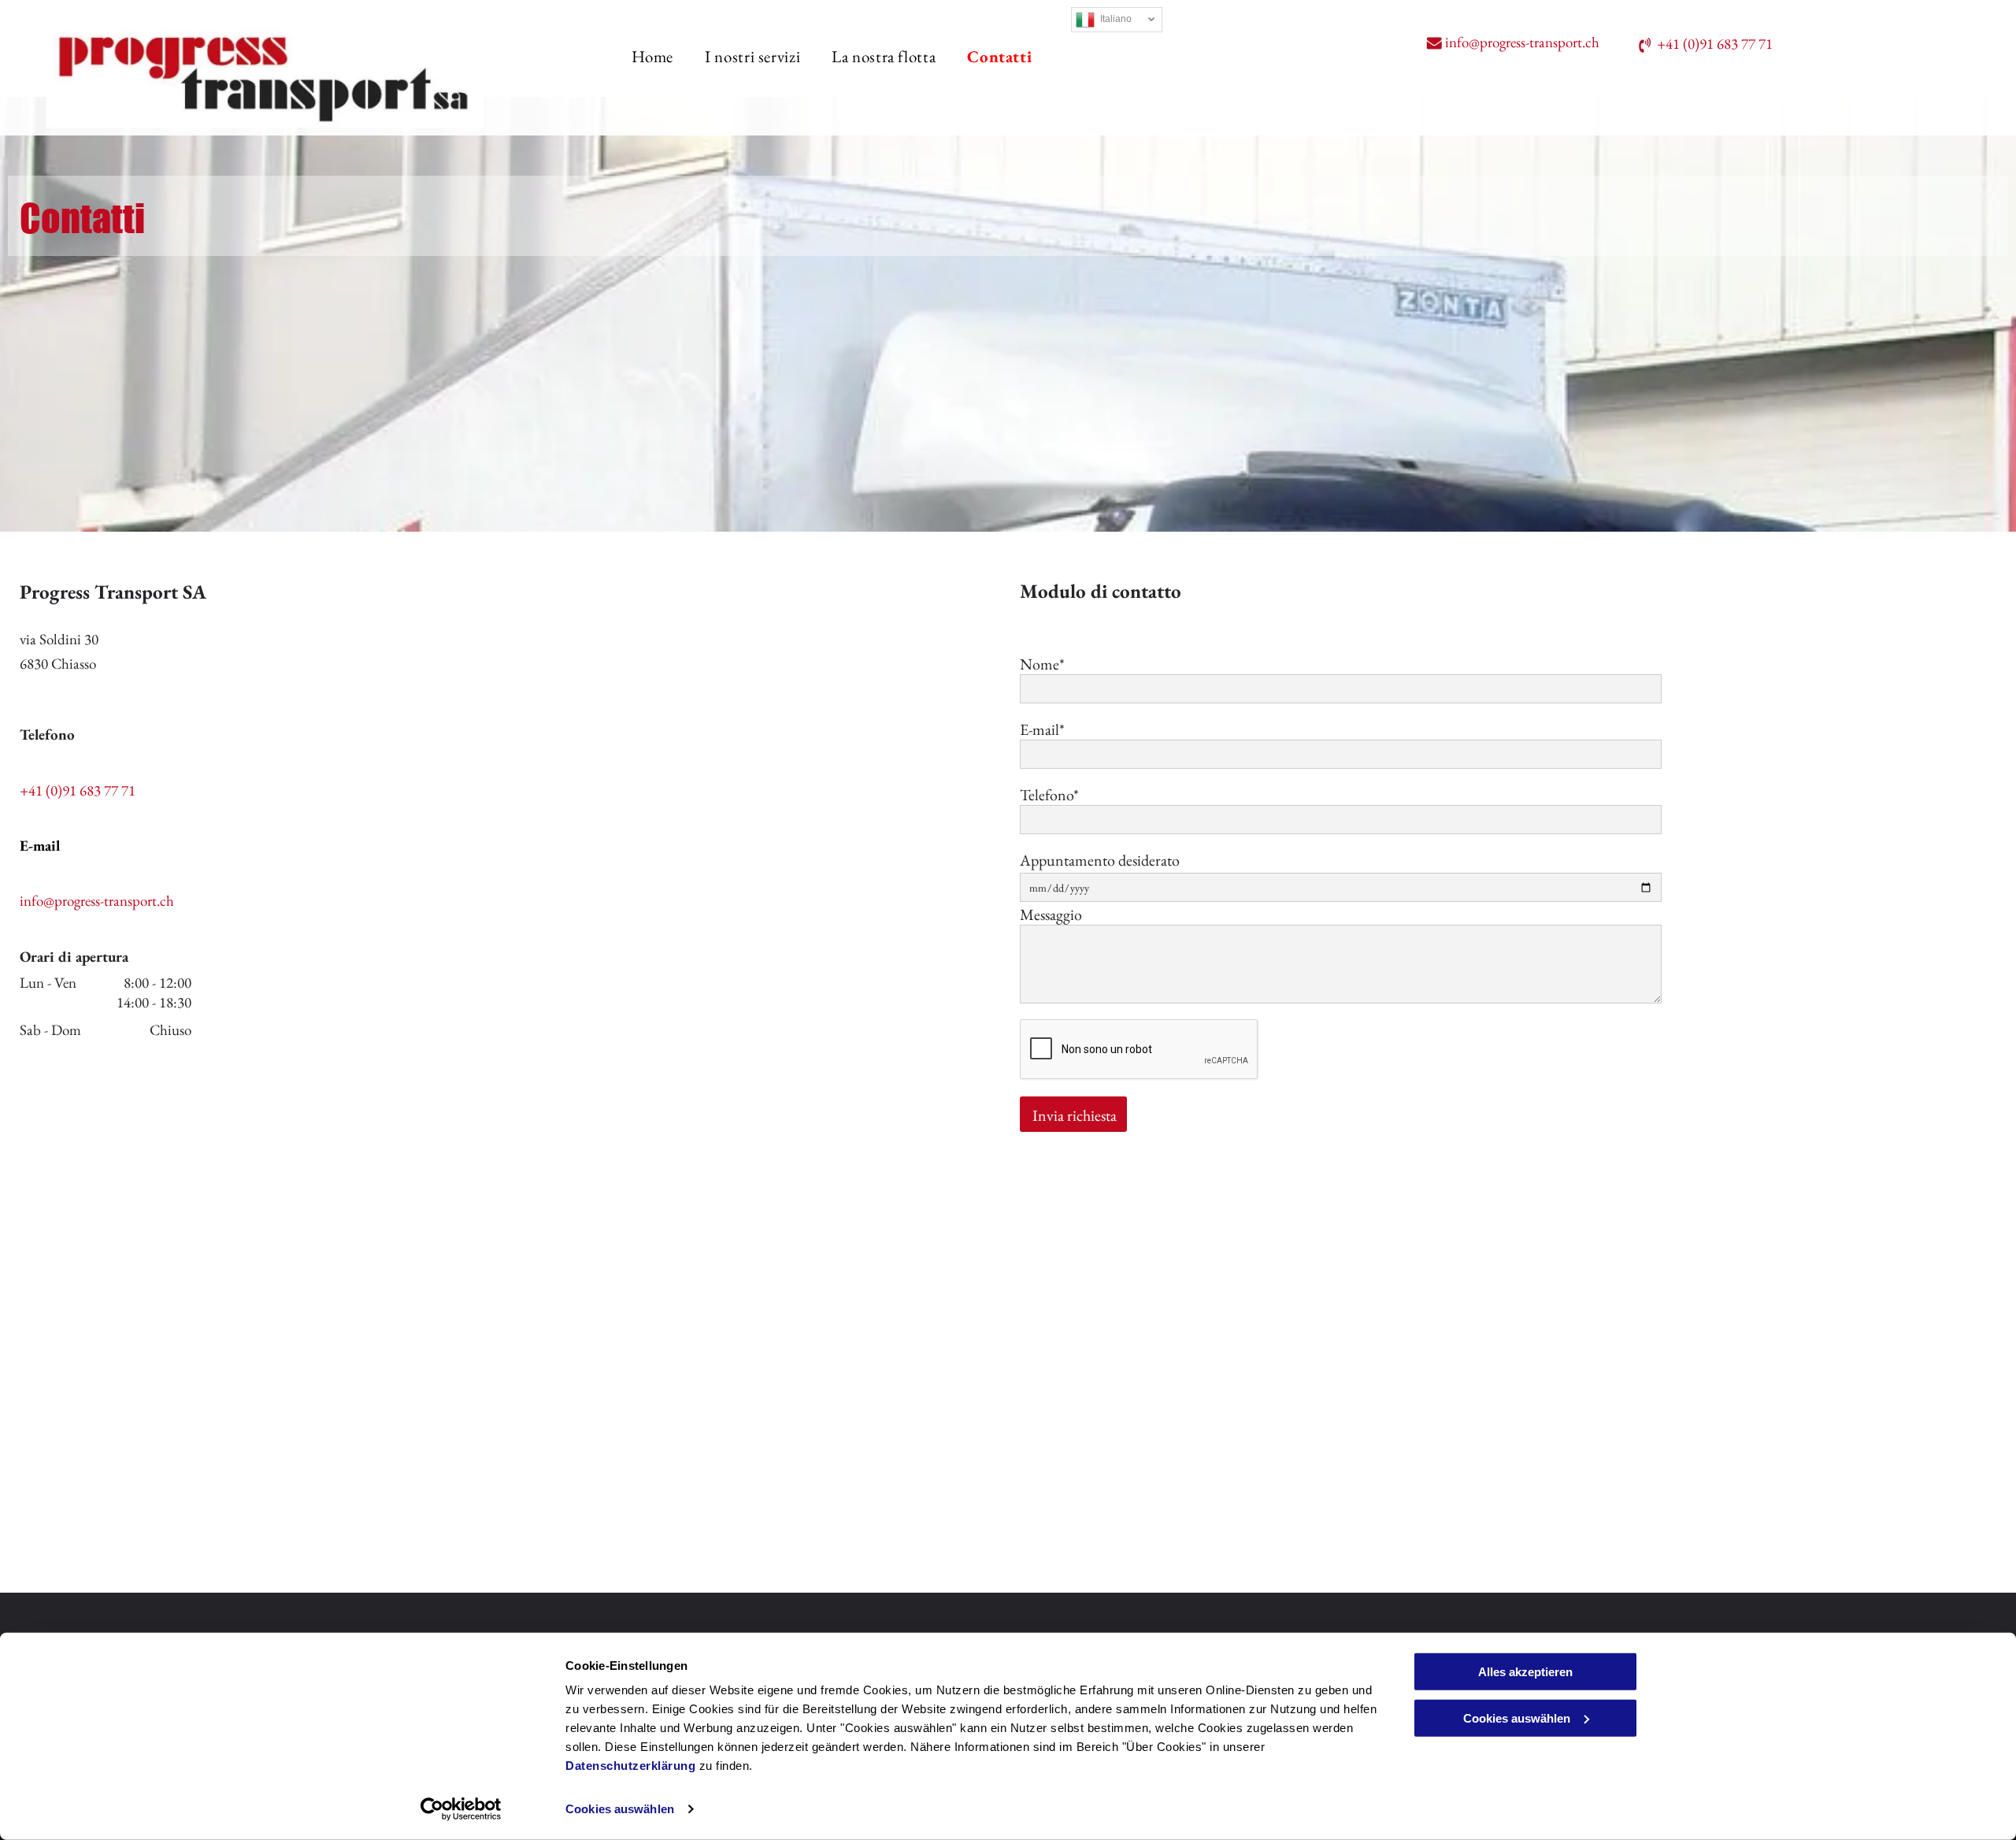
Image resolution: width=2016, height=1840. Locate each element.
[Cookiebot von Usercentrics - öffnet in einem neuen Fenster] (461, 1809)
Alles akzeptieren (1525, 1672)
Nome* (1042, 664)
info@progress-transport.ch (1524, 42)
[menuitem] (637, 56)
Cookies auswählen (620, 1809)
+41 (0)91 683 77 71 (1715, 44)
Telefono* (1049, 795)
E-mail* (1042, 729)
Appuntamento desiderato (1100, 860)
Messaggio (1051, 914)
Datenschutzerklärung (630, 1766)
